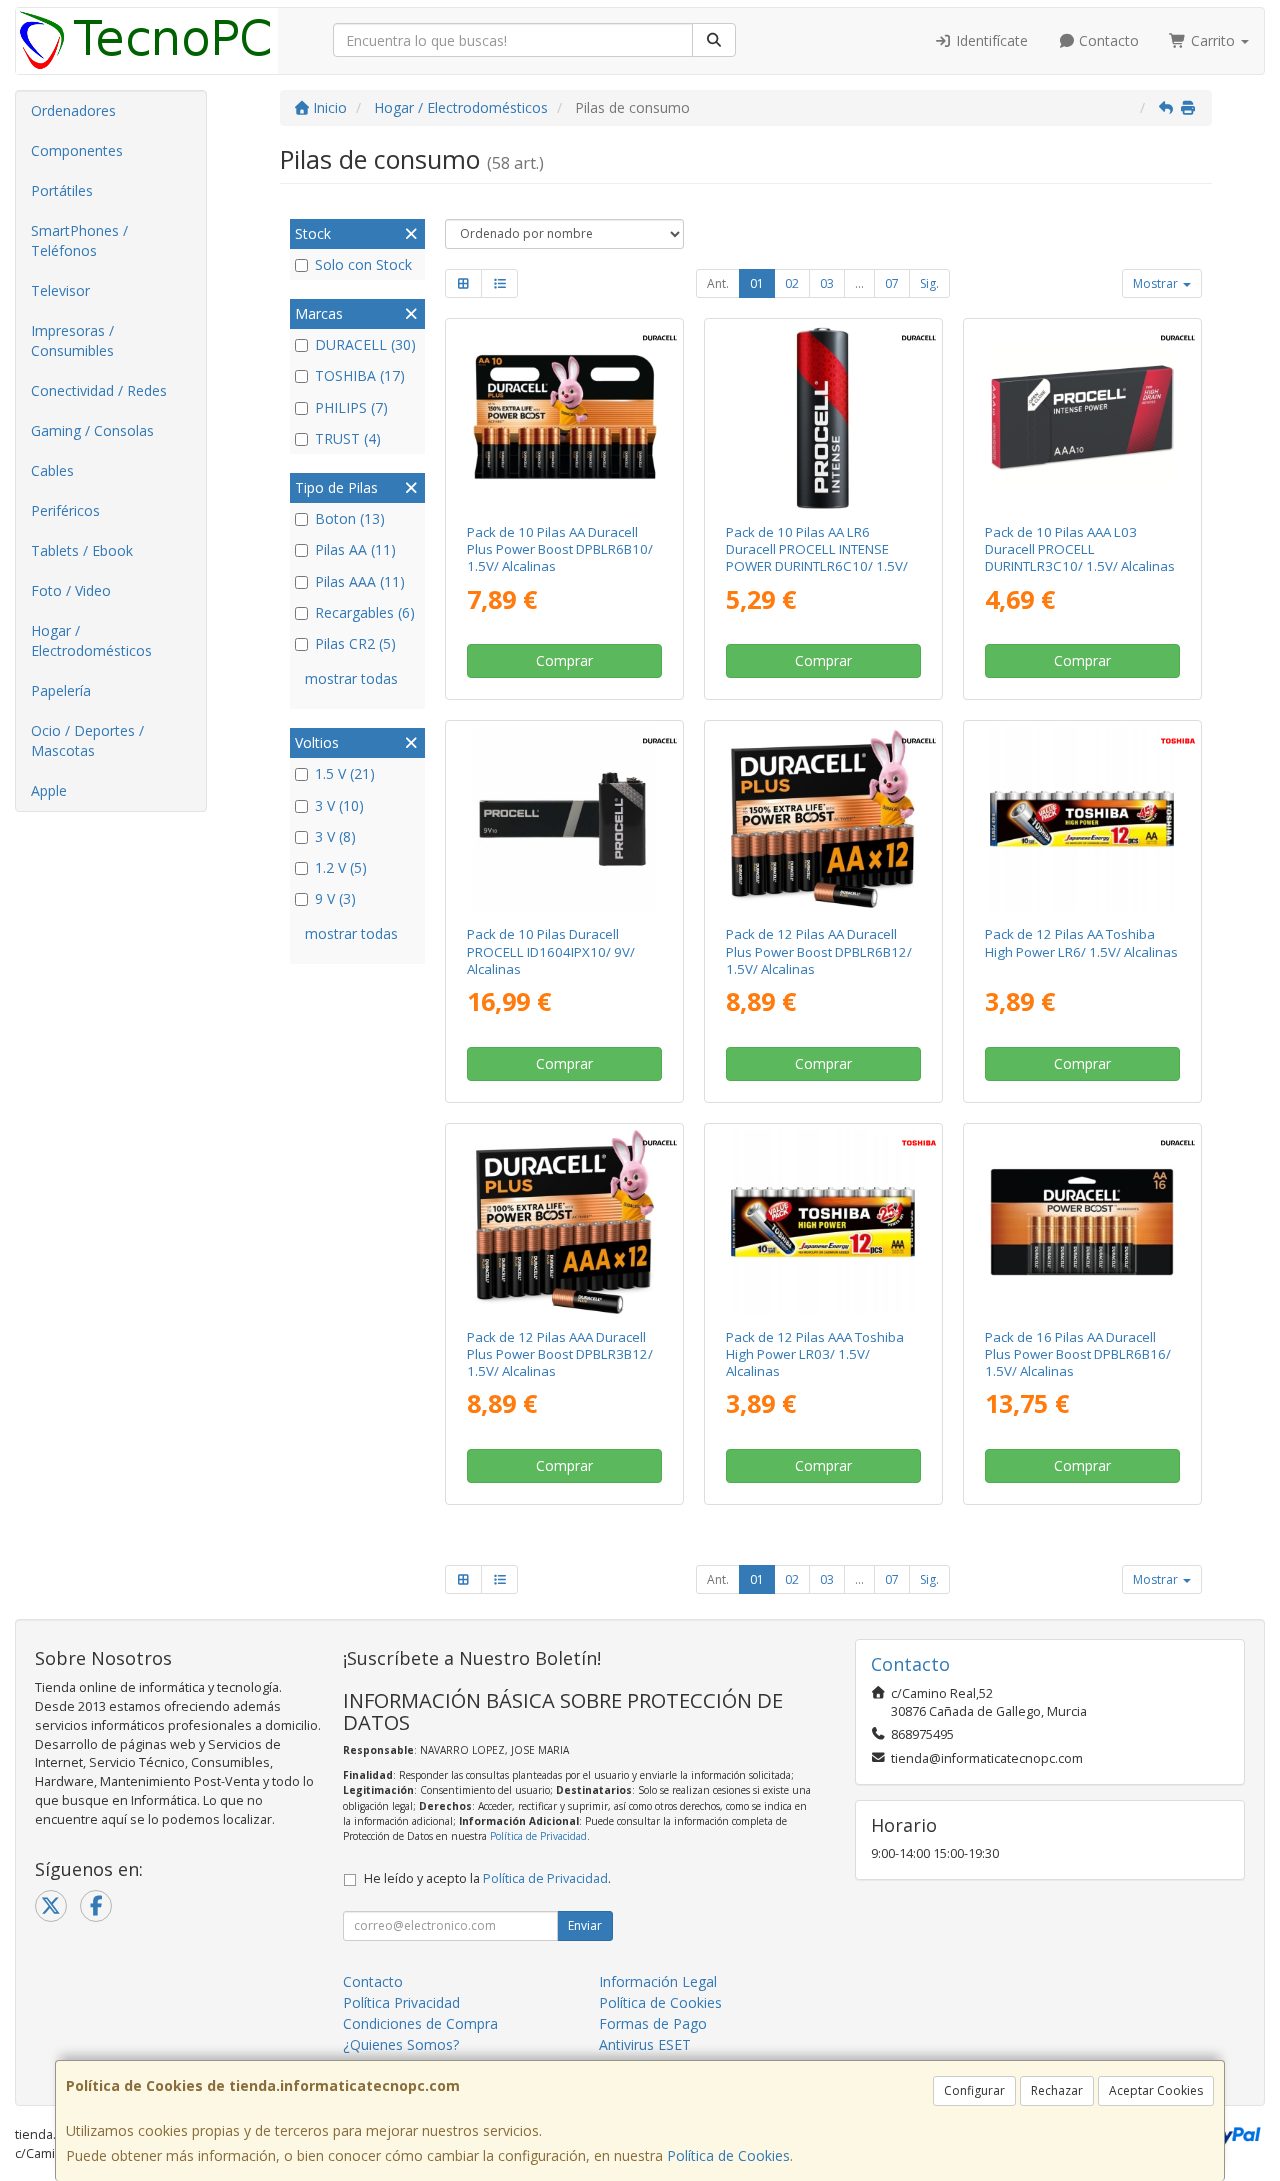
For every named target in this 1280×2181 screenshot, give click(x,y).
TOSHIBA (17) (360, 375)
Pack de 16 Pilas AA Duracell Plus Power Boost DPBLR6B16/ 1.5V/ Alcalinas (1078, 1354)
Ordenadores (73, 110)
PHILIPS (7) (351, 407)
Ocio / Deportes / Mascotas (87, 740)
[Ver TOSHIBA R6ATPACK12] (1082, 819)
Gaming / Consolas (92, 430)
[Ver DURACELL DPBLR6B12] (823, 819)
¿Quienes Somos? (401, 2044)
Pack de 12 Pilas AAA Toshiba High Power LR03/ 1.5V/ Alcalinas (815, 1354)
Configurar (974, 2090)
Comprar (564, 660)
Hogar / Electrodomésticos (91, 640)
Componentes (77, 150)
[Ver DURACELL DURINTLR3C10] (1082, 417)
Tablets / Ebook (82, 550)
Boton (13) (350, 518)
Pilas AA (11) (355, 549)
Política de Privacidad (538, 1836)
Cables (52, 470)
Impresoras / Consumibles (72, 340)
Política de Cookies (728, 2155)
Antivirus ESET (645, 2044)
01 (757, 283)
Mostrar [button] (1157, 283)
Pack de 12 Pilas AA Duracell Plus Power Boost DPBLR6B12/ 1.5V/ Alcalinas (819, 951)
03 (827, 283)
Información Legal (658, 1981)
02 (792, 283)
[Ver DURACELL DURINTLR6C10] (823, 417)
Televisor (60, 290)
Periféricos (65, 510)
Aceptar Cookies (1156, 2090)
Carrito (1213, 40)
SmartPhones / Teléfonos (79, 240)
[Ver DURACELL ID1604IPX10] (565, 819)
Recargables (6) (365, 612)
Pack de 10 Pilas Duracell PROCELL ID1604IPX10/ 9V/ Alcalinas (551, 951)
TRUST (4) (348, 438)
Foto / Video (71, 590)
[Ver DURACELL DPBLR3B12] (565, 1222)
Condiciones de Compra (420, 2023)
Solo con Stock (363, 264)
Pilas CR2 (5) (355, 643)
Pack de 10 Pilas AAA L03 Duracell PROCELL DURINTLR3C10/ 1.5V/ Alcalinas (1080, 549)
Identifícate (990, 40)
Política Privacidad (401, 2002)
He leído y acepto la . (487, 1878)
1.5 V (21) (345, 773)
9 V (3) (335, 898)
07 (892, 283)
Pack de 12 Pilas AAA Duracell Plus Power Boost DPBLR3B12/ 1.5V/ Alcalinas (560, 1354)
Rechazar (1057, 2090)
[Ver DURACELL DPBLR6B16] (1082, 1222)
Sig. (929, 283)
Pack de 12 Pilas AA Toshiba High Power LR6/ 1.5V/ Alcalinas (1081, 942)
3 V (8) (335, 836)
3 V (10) (339, 805)
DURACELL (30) (365, 344)
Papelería (61, 690)
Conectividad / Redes (99, 390)
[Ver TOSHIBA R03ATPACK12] (823, 1222)
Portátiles (62, 190)
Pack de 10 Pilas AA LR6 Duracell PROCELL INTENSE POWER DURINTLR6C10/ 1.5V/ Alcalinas (817, 558)
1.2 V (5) (341, 867)
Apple (49, 790)
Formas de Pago (653, 2023)
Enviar (585, 1925)
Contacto (1107, 40)
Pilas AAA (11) (360, 581)
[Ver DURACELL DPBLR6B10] (565, 417)
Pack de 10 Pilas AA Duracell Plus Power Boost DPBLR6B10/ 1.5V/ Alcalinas (560, 549)
